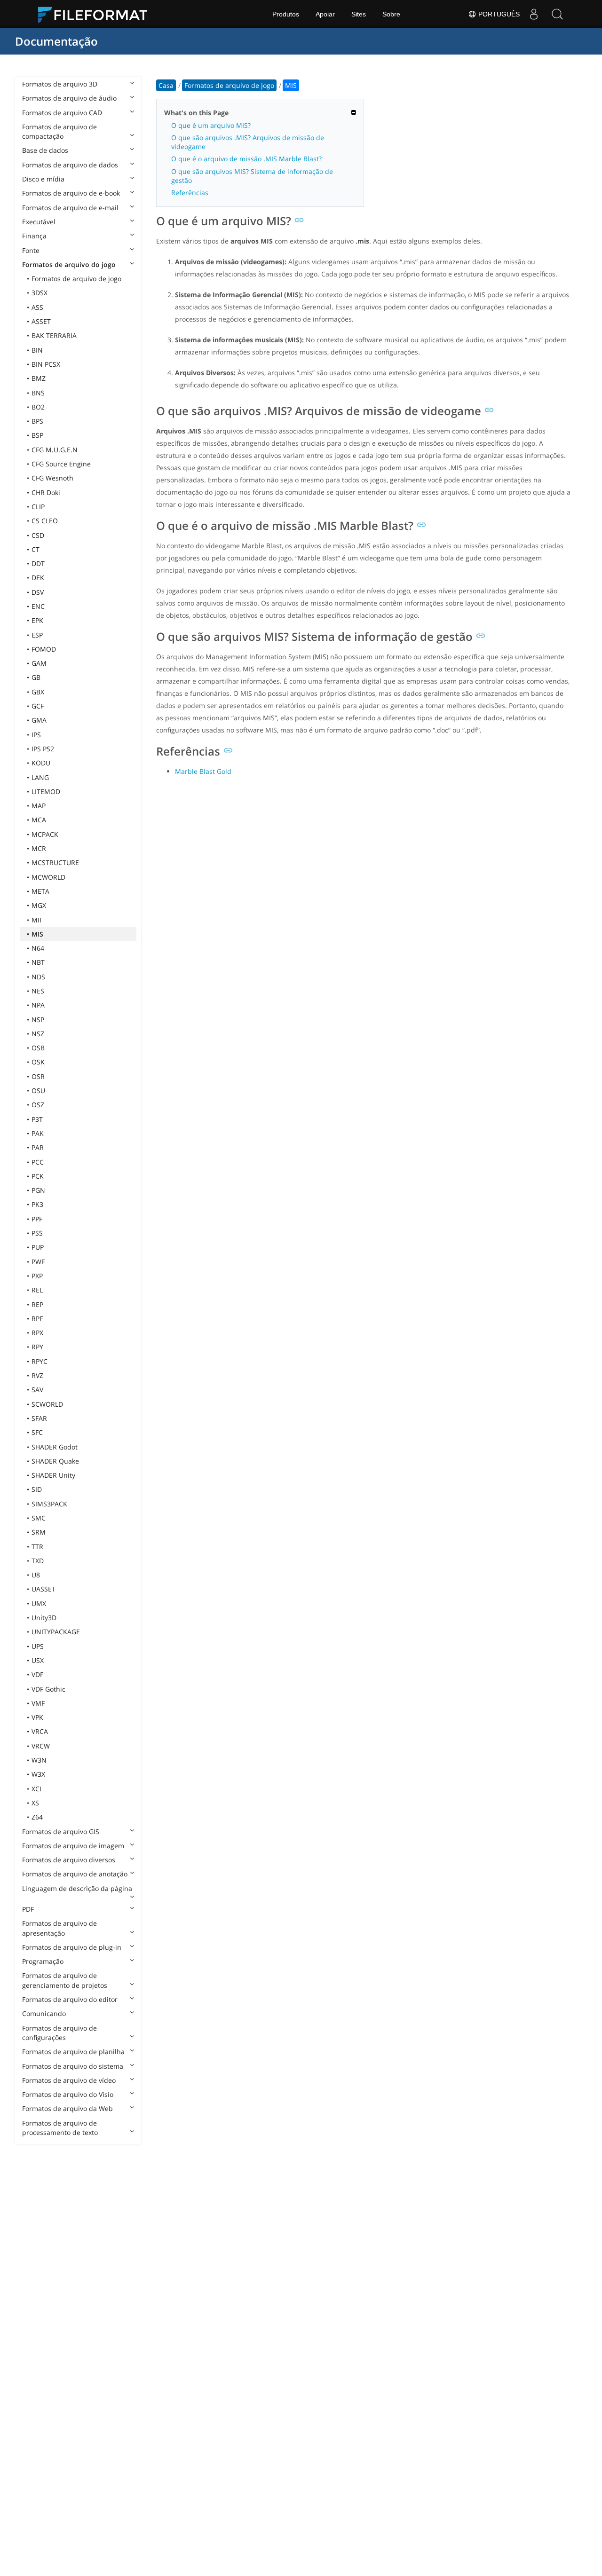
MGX (39, 905)
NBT (38, 962)
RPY (37, 1347)
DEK (38, 578)
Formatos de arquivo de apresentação (59, 1928)
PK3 (37, 1204)
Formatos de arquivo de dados (70, 165)
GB (36, 677)
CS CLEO (45, 521)
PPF (37, 1219)
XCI (36, 1789)
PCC (38, 1162)
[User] (534, 14)
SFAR (39, 1418)
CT (36, 549)
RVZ (37, 1375)
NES (38, 991)
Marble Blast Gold (203, 771)
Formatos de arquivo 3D (60, 84)
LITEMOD (46, 792)
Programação (43, 1961)
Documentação (56, 41)
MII (36, 920)
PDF (28, 1909)
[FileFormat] (96, 14)
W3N (39, 1760)
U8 (36, 1575)
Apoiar (325, 14)
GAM (39, 663)
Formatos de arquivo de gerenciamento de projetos (65, 1980)
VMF (38, 1703)
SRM (39, 1532)
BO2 (38, 407)
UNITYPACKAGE (56, 1632)
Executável (39, 222)
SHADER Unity (53, 1475)
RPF (37, 1319)
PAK (38, 1133)
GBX (38, 692)
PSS (37, 1233)
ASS (37, 307)
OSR (38, 1076)
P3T (37, 1119)
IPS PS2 (43, 749)
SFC (37, 1432)
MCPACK (45, 834)
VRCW (41, 1746)
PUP (38, 1247)
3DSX (40, 293)
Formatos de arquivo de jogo (76, 279)
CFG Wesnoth (52, 478)
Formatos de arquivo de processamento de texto (60, 2128)
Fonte (31, 250)
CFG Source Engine (61, 464)
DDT (38, 563)
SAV (37, 1390)
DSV (38, 592)
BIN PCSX (46, 364)
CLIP (38, 507)
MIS (37, 934)
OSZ (38, 1105)
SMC (39, 1518)
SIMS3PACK (49, 1504)
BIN (37, 350)
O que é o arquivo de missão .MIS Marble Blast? (246, 159)
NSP (38, 1020)
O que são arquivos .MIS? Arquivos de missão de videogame (248, 142)
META (40, 891)
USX (38, 1660)
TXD (38, 1561)
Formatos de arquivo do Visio (68, 2094)
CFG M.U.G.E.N (55, 450)
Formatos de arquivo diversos (69, 1860)
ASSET (41, 321)
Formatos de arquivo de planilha (73, 2052)
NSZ (38, 1034)
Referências (190, 193)
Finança (34, 236)
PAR (38, 1147)
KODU (41, 763)
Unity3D (44, 1618)
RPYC (40, 1361)
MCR (39, 848)
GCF (38, 706)
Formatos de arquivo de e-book (71, 193)
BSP (37, 435)
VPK (37, 1717)
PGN (38, 1190)
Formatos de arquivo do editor (70, 1999)
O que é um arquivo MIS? (211, 125)
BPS (37, 421)
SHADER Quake (55, 1461)
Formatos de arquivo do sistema (73, 2066)
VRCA (40, 1731)
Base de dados (45, 150)
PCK (38, 1176)
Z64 (37, 1817)
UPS (38, 1646)
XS (35, 1803)
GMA (39, 720)
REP (37, 1304)
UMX (39, 1603)
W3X (38, 1774)
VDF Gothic (48, 1689)
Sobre (391, 14)
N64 (38, 948)
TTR (37, 1547)
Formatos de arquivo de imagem (73, 1846)
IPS (36, 735)
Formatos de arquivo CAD (62, 113)
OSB (38, 1048)
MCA (39, 820)
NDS (38, 977)
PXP (37, 1276)
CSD (38, 535)
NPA (38, 1005)
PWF (38, 1262)
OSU (38, 1091)
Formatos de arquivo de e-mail (70, 208)
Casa (166, 85)
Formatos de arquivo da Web (67, 2108)
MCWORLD (48, 877)
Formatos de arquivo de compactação (59, 131)
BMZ (39, 378)
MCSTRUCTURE (55, 863)
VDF (37, 1674)
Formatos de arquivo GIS (61, 1832)
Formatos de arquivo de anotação (75, 1874)
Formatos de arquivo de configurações (59, 2033)
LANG (40, 777)
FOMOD (44, 649)
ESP (37, 635)
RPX (37, 1333)
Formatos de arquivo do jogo (69, 264)
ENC (38, 606)
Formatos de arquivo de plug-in (72, 1947)
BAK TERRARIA (54, 335)
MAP (39, 806)
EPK (37, 620)
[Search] (557, 14)
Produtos (286, 14)
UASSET (44, 1589)
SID (37, 1489)
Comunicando (44, 2013)
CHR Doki (46, 492)
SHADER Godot (55, 1447)
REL (37, 1290)
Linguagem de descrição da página (77, 1888)
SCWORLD (47, 1404)
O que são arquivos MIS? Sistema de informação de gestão (252, 176)
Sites (359, 14)
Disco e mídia (43, 179)
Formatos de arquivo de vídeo (69, 2080)
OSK (38, 1062)
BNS (38, 393)
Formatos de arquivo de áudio (69, 98)
